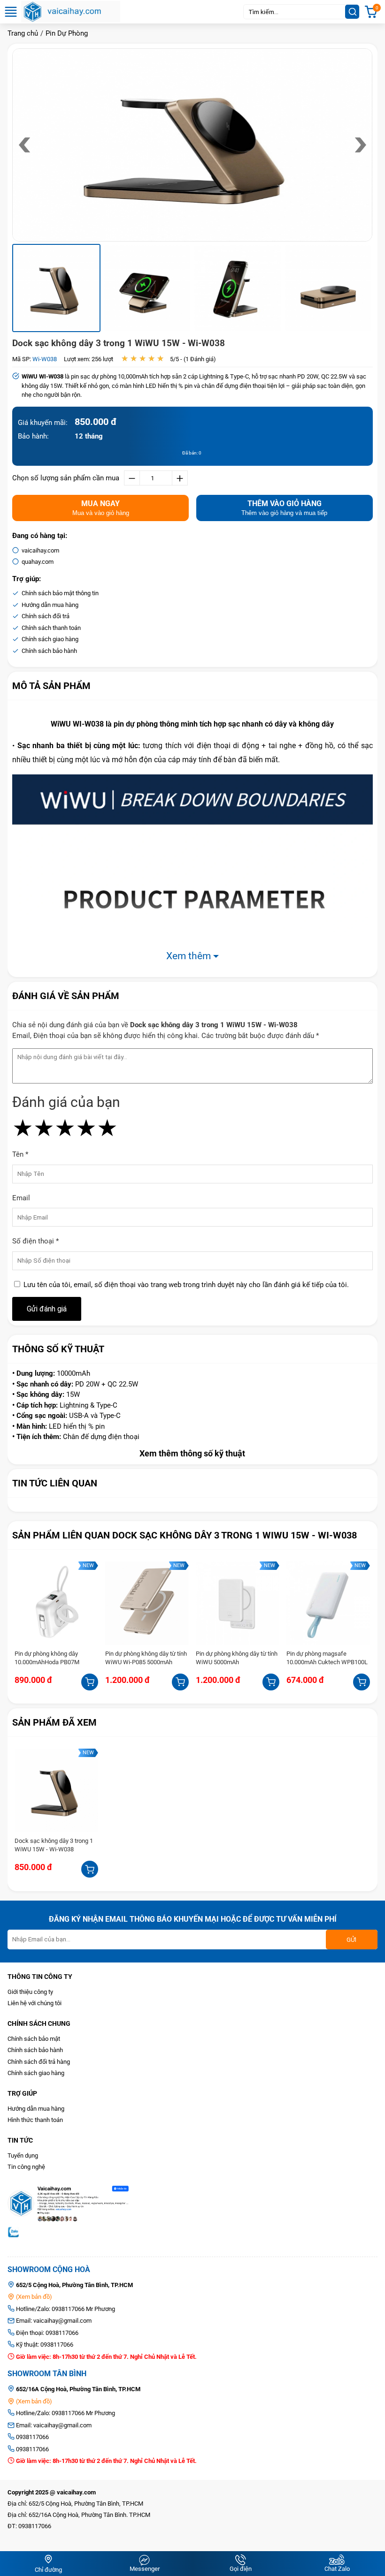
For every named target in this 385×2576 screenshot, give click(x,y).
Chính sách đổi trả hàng (39, 2062)
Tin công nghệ (26, 2167)
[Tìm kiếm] (352, 12)
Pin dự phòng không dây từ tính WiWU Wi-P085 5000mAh (146, 1658)
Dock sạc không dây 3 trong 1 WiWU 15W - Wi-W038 (119, 343)
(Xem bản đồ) (33, 2297)
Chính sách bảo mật (34, 2039)
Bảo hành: (33, 436)
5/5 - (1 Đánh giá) (193, 359)
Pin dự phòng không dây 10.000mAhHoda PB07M (47, 1658)
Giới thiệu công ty (30, 1992)
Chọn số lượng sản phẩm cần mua (66, 478)
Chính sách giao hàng (36, 2073)
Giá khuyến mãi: (43, 423)
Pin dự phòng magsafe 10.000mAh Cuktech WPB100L (327, 1658)
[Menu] (11, 16)
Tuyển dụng (23, 2156)
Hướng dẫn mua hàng (36, 2109)
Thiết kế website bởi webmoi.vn (49, 2537)
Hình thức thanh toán (35, 2120)
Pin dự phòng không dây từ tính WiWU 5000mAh (237, 1658)
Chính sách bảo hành (35, 2050)
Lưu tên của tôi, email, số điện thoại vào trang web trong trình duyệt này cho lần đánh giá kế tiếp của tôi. (186, 1285)
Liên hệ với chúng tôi (35, 2003)
